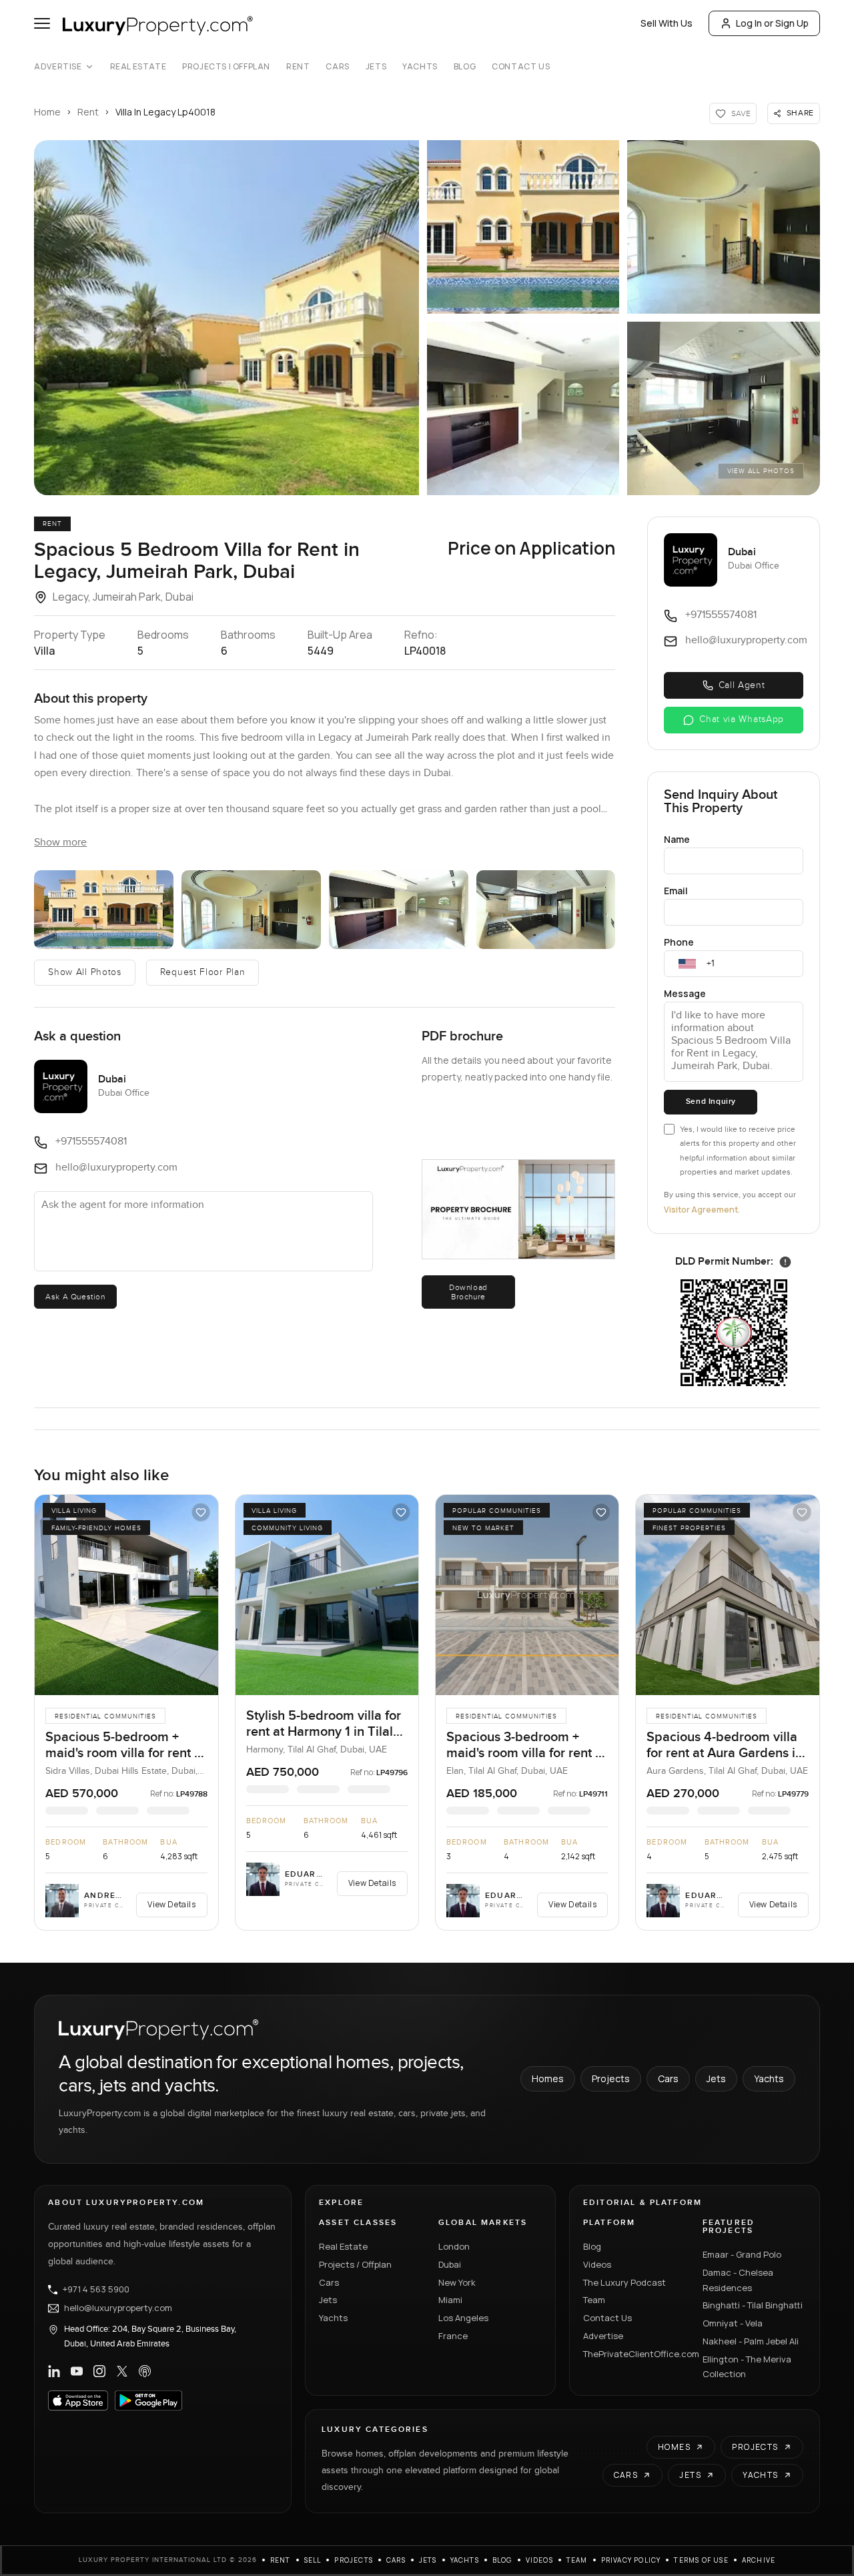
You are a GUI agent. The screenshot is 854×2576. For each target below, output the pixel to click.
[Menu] (42, 23)
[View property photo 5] (723, 408)
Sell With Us (667, 23)
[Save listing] (201, 1512)
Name (677, 839)
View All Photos (761, 471)
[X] (122, 2371)
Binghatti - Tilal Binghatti (753, 2305)
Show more (60, 843)
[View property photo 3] (723, 227)
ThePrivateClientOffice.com (635, 2354)
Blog (465, 67)
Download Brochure (468, 1292)
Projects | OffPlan (226, 67)
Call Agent (742, 685)
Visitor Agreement (701, 1210)
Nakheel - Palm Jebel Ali (751, 2341)
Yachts (420, 67)
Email (676, 891)
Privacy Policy (631, 2560)
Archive (759, 2560)
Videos (597, 2264)
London (454, 2246)
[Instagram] (99, 2371)
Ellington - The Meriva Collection (747, 2367)
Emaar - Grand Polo (742, 2254)
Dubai (450, 2264)
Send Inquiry (711, 1101)
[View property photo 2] (523, 227)
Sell (313, 2560)
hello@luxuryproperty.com (118, 2308)
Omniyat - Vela (733, 2323)
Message (685, 993)
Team (594, 2300)
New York (457, 2282)
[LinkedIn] (54, 2371)
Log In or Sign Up (772, 23)
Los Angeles (463, 2318)
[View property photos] (227, 318)
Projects (611, 2078)
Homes (548, 2078)
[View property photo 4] (523, 408)
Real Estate (138, 67)
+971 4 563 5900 (96, 2290)
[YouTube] (77, 2371)
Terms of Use (701, 2560)
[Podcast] (145, 2371)
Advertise (58, 67)
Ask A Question (75, 1297)
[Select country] (687, 964)
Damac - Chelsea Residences (738, 2280)
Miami (450, 2300)
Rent (298, 67)
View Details (171, 1904)
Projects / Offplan (355, 2264)
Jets (376, 67)
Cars (337, 67)
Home (47, 112)
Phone (679, 942)
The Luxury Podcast (624, 2282)
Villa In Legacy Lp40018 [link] (165, 112)
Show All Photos (85, 972)
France (453, 2336)
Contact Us (521, 67)
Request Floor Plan (203, 972)
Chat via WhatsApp (742, 719)
